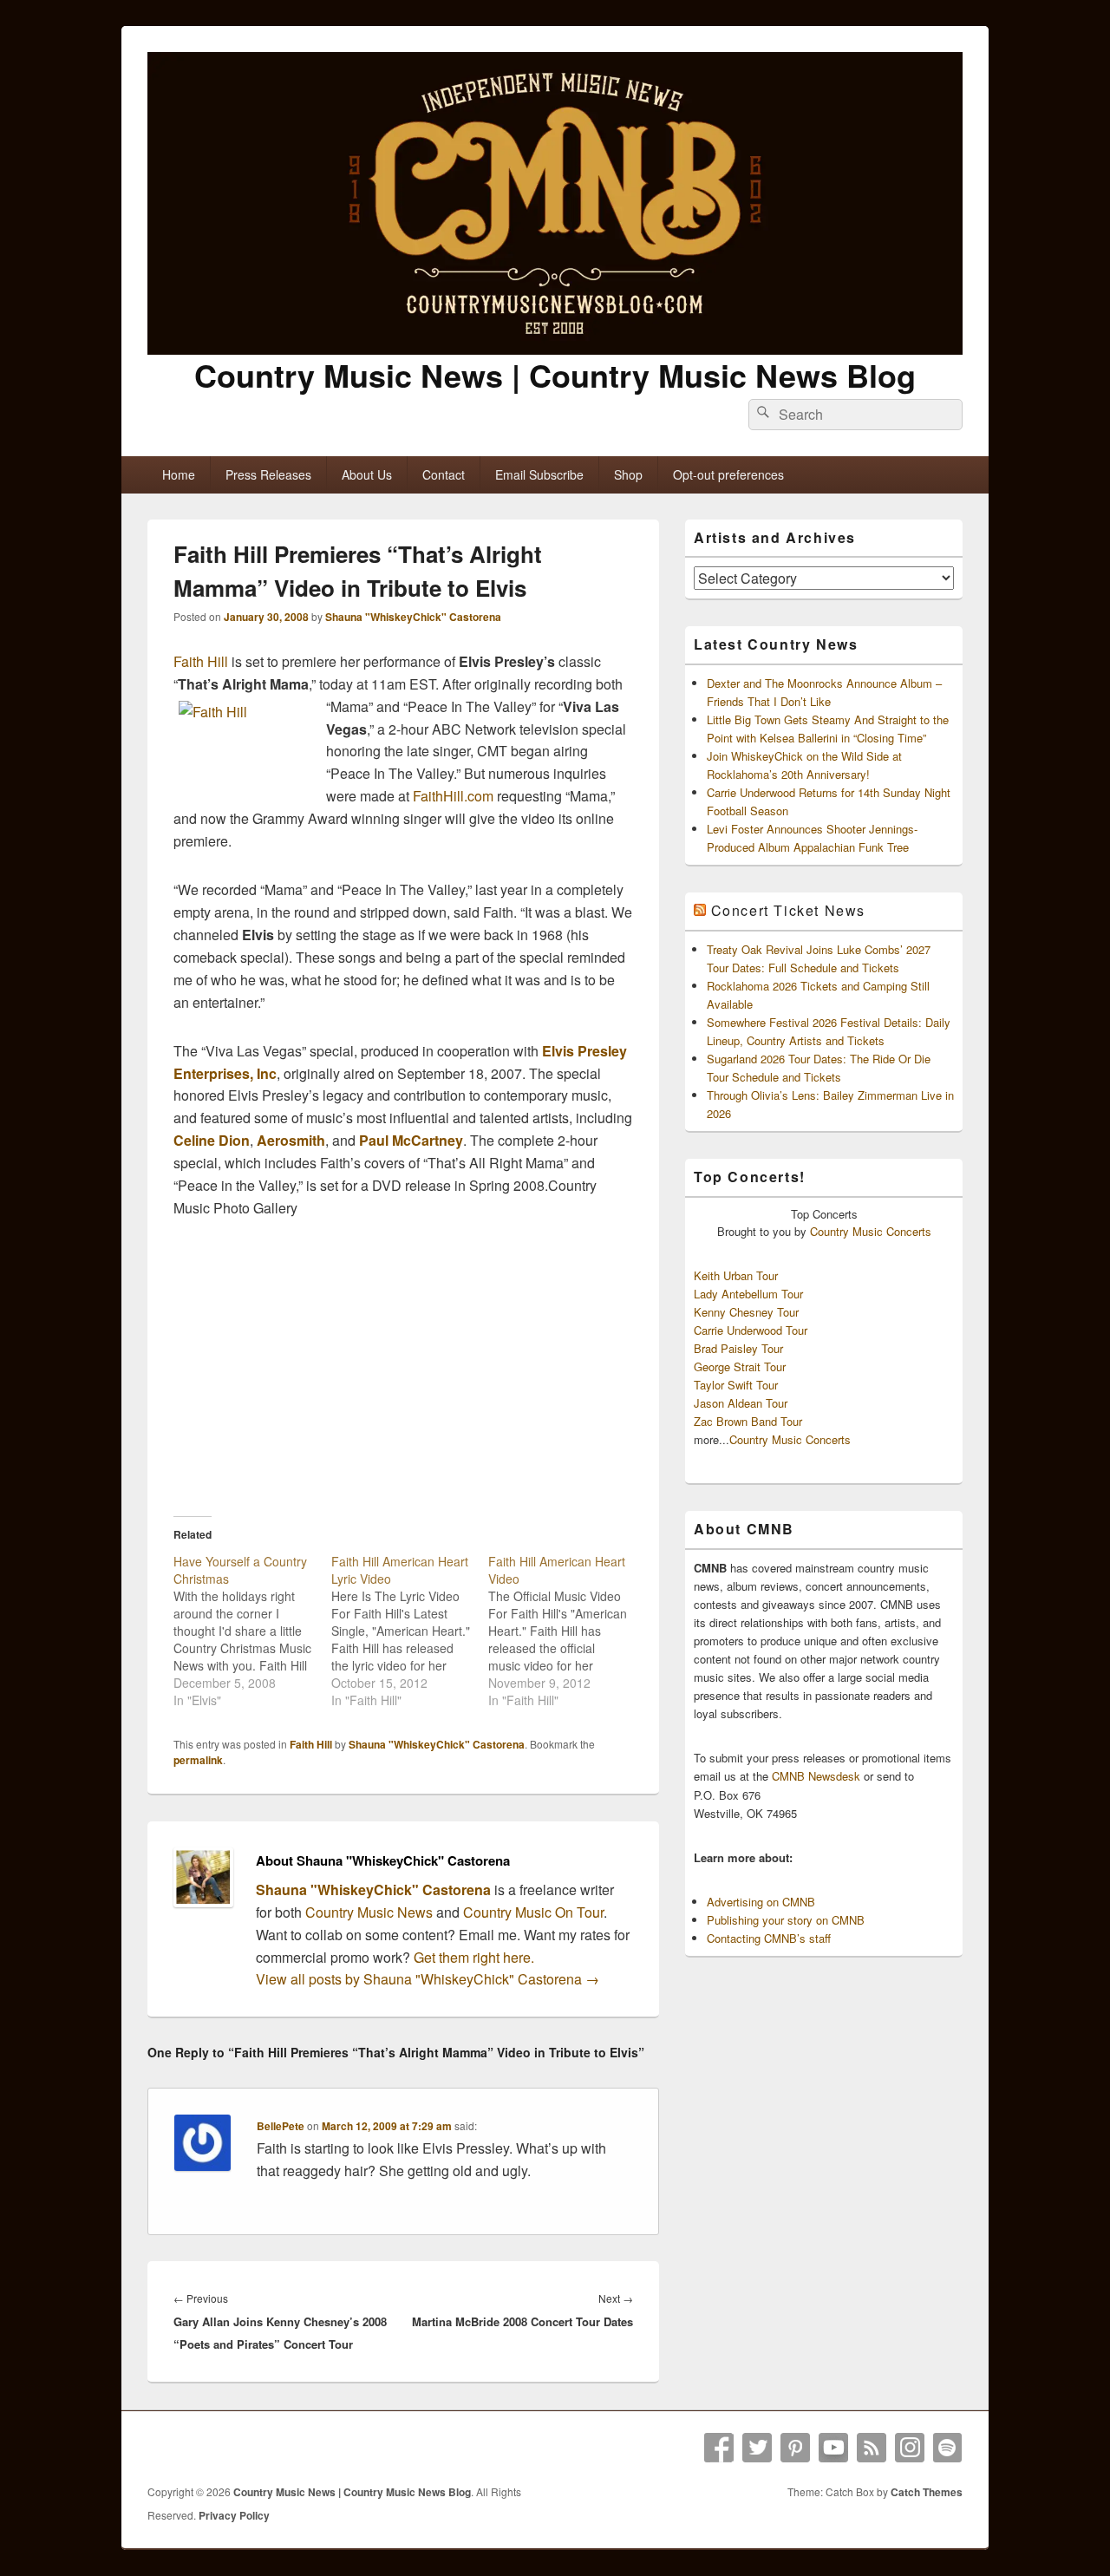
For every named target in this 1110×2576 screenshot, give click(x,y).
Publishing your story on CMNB (786, 1920)
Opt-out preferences (728, 474)
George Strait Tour (740, 1366)
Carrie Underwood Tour (751, 1330)
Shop (628, 474)
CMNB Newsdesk (816, 1776)
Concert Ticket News (788, 910)
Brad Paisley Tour (738, 1348)
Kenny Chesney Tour (746, 1312)
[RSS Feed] (872, 2448)
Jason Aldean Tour (741, 1403)
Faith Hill (201, 661)
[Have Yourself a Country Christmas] (252, 1631)
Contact (444, 474)
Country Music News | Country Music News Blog (555, 375)
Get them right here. (474, 1957)
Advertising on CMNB (761, 1902)
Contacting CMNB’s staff (769, 1938)
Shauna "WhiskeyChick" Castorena (413, 617)
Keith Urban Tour (736, 1275)
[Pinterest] (795, 2448)
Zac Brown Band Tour (748, 1421)
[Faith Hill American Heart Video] (567, 1631)
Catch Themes (927, 2492)
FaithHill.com (453, 796)
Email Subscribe (539, 474)
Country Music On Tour (533, 1912)
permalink (198, 1760)
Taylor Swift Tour (736, 1385)
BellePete (281, 2126)
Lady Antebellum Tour (748, 1294)
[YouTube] (833, 2448)
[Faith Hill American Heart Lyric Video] (410, 1631)
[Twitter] (757, 2448)
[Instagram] (910, 2448)
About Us (367, 474)
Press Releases (268, 474)
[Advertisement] (403, 1367)
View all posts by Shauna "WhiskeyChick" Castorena (428, 1979)
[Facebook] (719, 2448)
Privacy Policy (234, 2515)
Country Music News (367, 1912)
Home (179, 474)
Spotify (948, 2448)
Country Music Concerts (871, 1231)
